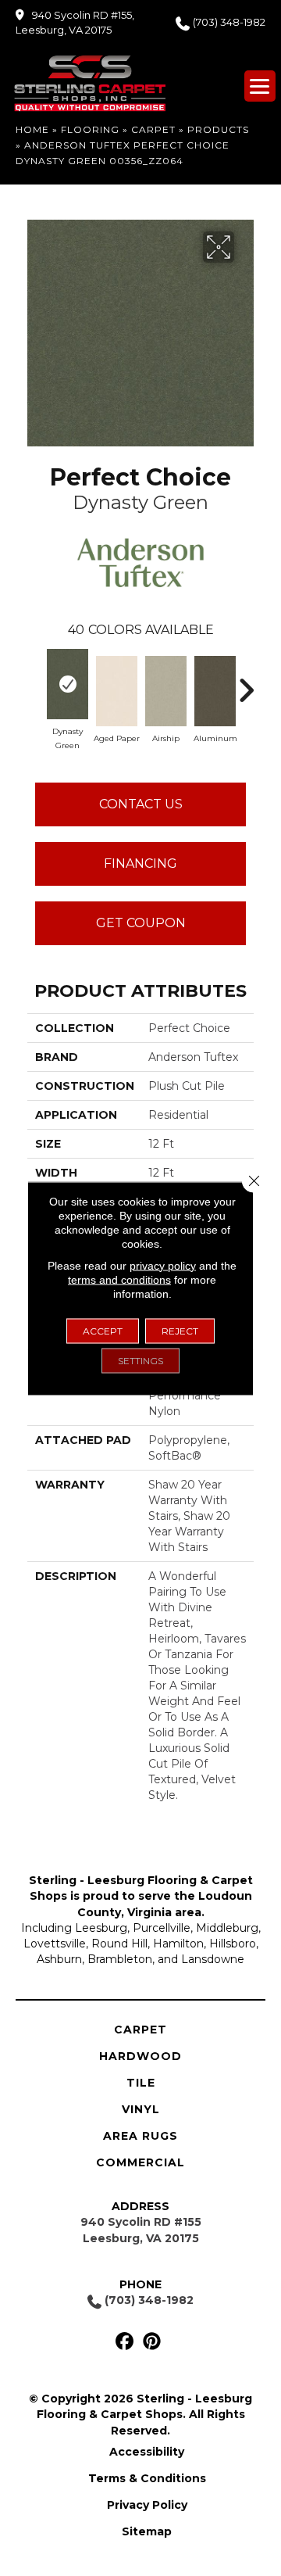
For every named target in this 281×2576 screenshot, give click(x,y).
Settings (140, 1360)
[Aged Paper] (117, 691)
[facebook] (124, 2342)
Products (218, 129)
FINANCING (140, 863)
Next (246, 683)
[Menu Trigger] (260, 86)
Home (32, 129)
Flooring (90, 129)
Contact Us (141, 804)
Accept (103, 1330)
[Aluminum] (215, 691)
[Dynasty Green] (68, 684)
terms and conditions (119, 1279)
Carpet (153, 129)
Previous (35, 683)
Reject (180, 1330)
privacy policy (163, 1265)
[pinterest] (152, 2342)
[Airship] (166, 691)
